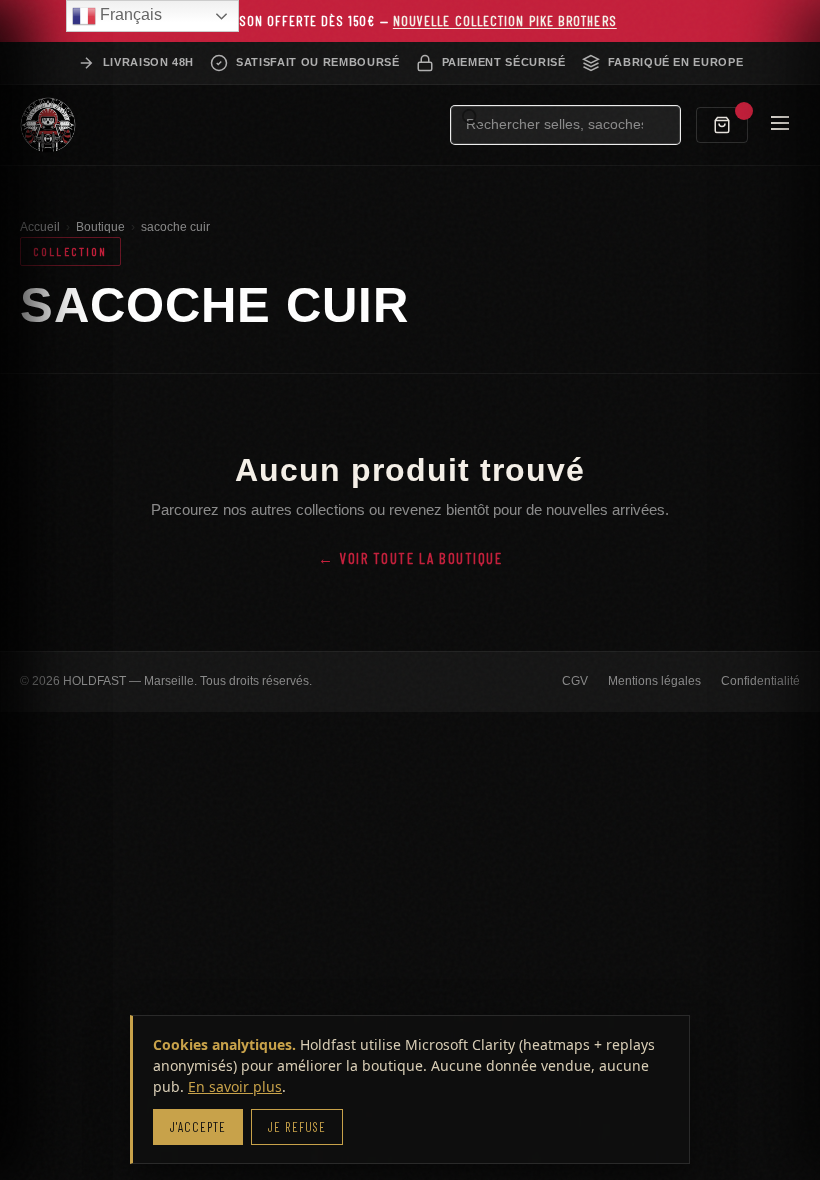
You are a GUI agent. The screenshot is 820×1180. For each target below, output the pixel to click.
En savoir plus (235, 1086)
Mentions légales (654, 681)
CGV (575, 681)
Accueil (40, 227)
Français (129, 14)
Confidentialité (760, 681)
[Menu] (780, 124)
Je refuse (296, 1127)
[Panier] (722, 125)
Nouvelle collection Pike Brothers (505, 20)
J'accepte (198, 1127)
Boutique (100, 227)
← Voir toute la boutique (410, 558)
